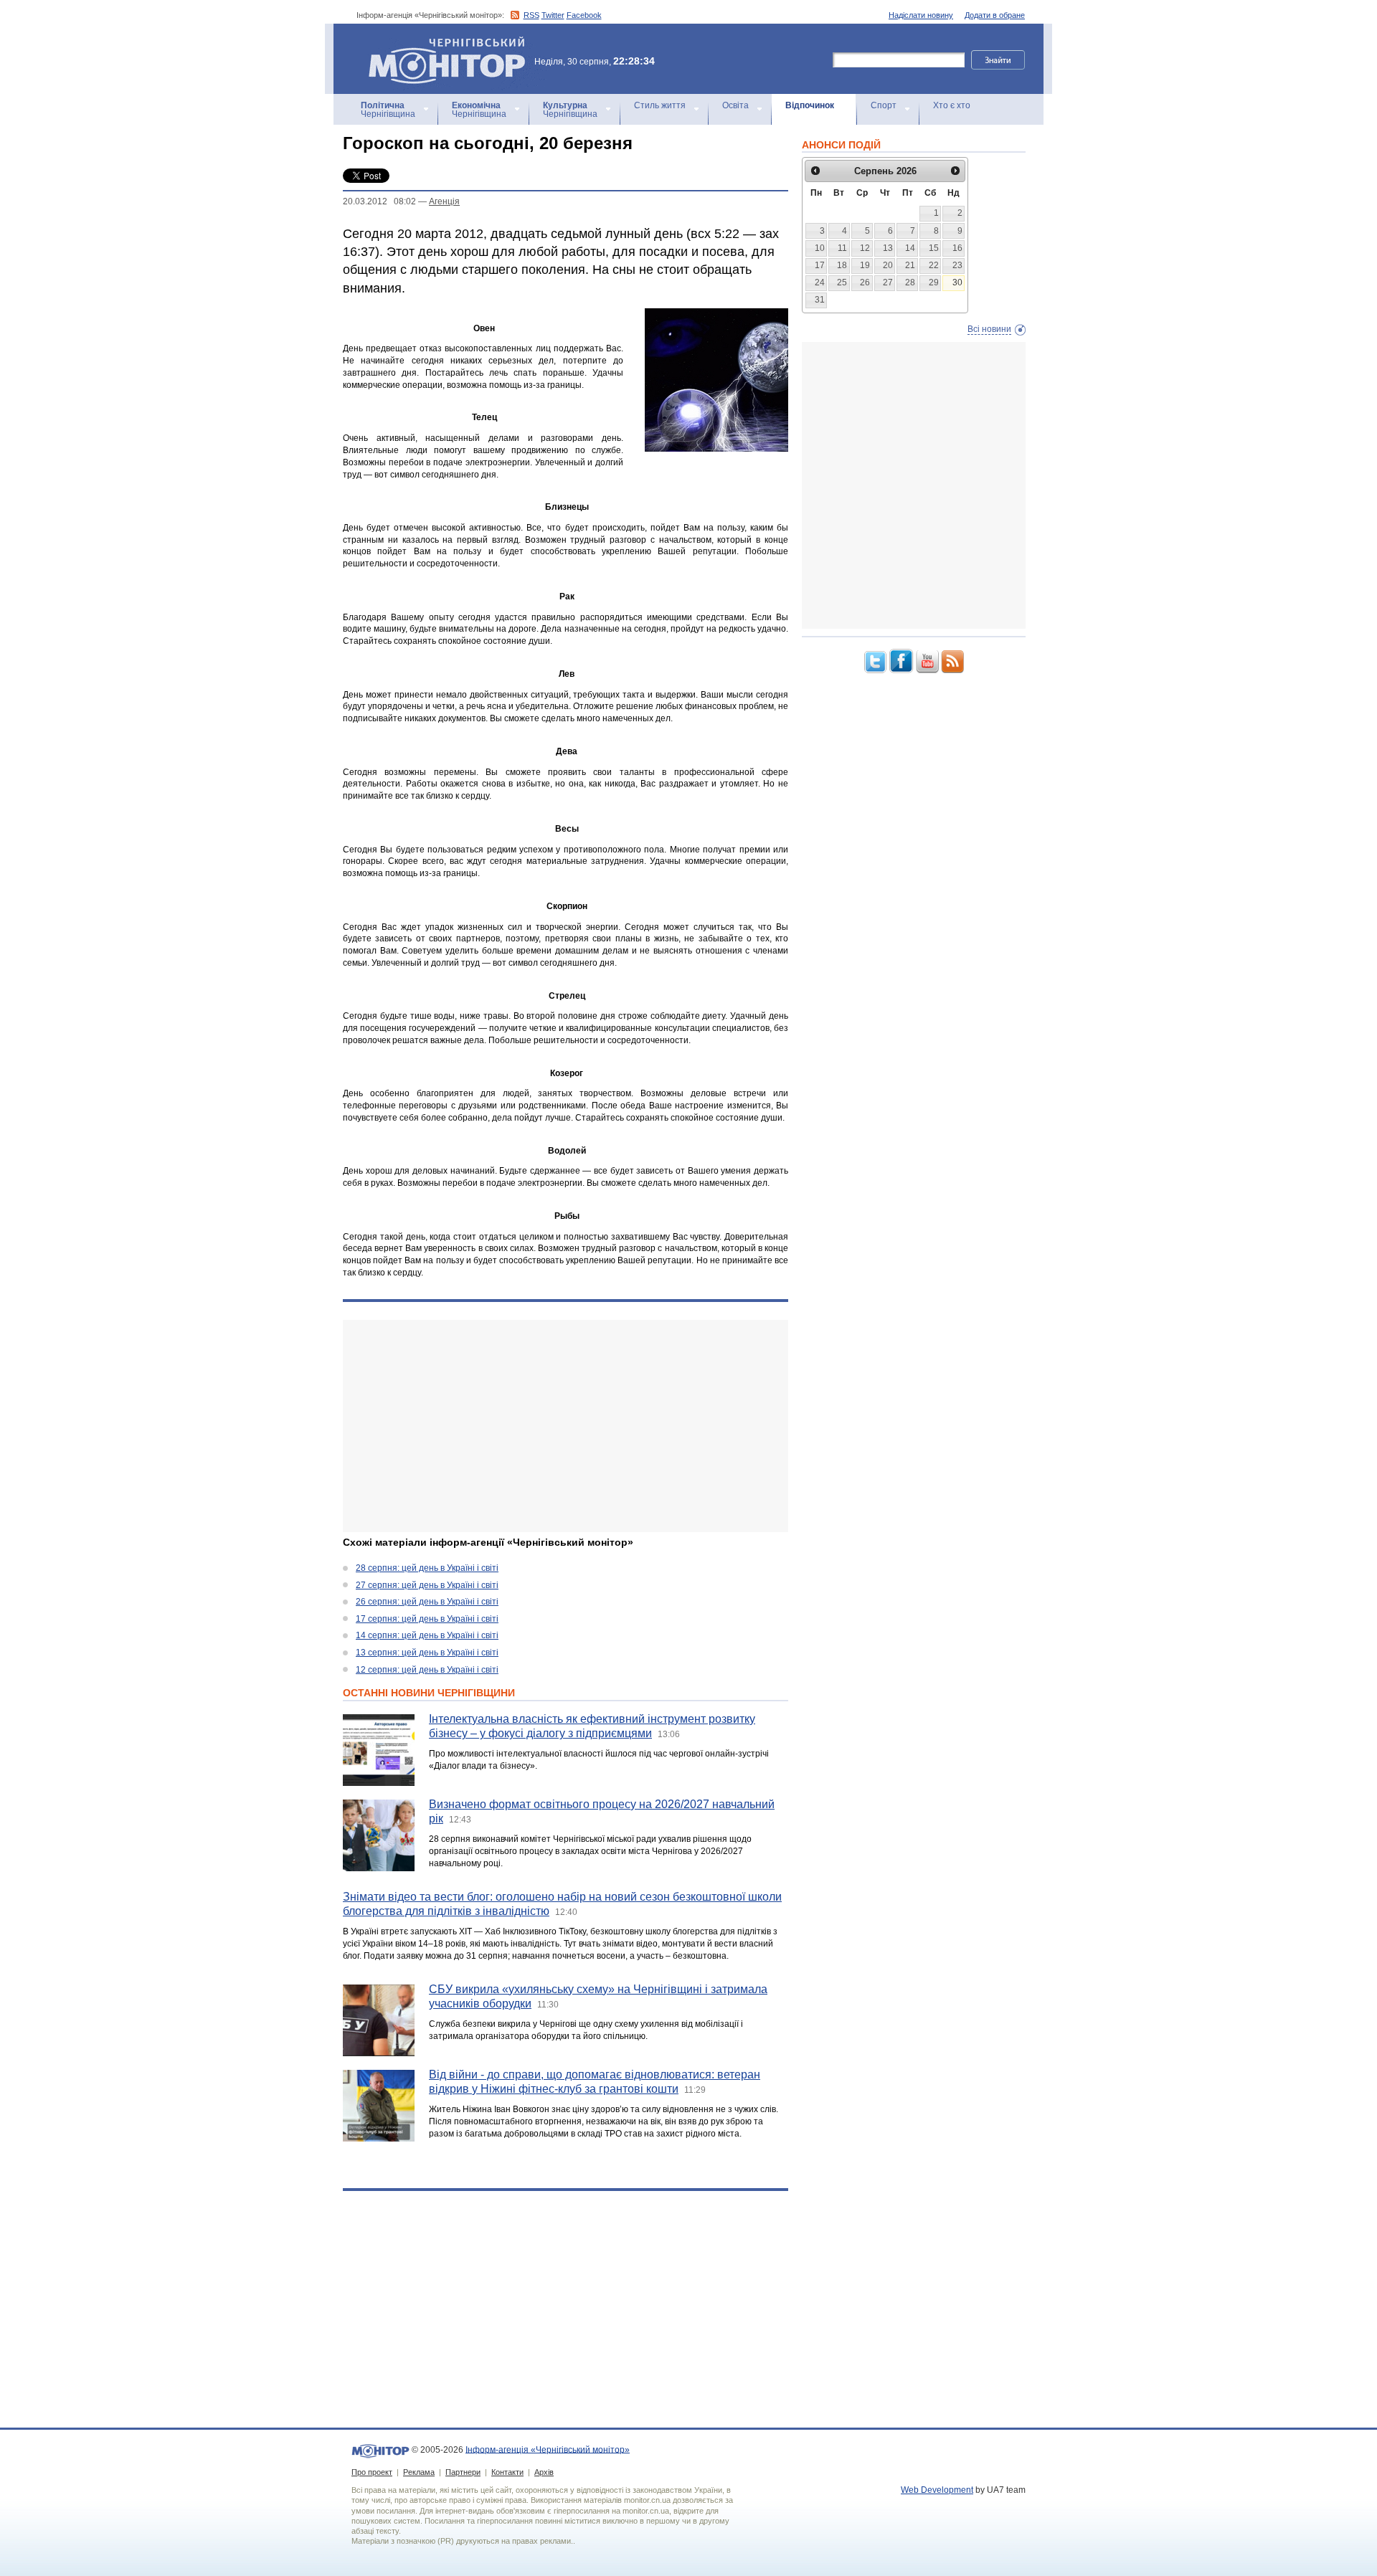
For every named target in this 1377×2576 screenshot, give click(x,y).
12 (865, 248)
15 (934, 248)
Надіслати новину (921, 15)
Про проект (372, 2472)
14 (910, 248)
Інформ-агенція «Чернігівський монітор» (440, 43)
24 (820, 282)
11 (842, 248)
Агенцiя (444, 201)
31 (820, 300)
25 (842, 282)
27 (888, 282)
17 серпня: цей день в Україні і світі (427, 1619)
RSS (531, 15)
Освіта (735, 105)
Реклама (419, 2472)
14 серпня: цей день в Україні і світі (427, 1635)
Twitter (553, 15)
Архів (544, 2472)
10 (820, 248)
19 (865, 265)
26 (865, 282)
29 (934, 282)
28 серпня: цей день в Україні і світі (427, 1568)
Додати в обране (995, 15)
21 (910, 265)
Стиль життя (660, 105)
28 (910, 282)
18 (842, 265)
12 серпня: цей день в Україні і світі (427, 1670)
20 (888, 265)
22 (934, 265)
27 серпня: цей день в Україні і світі (427, 1585)
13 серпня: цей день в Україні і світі (427, 1653)
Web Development (937, 2490)
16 (957, 248)
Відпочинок (810, 105)
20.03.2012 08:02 (379, 201)
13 (888, 248)
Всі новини (989, 329)
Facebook (584, 15)
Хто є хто (952, 105)
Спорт (884, 105)
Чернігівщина (388, 110)
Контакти (507, 2472)
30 (957, 282)
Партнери (463, 2472)
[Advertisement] (566, 1426)
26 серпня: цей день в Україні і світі (427, 1602)
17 (820, 265)
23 (957, 265)
